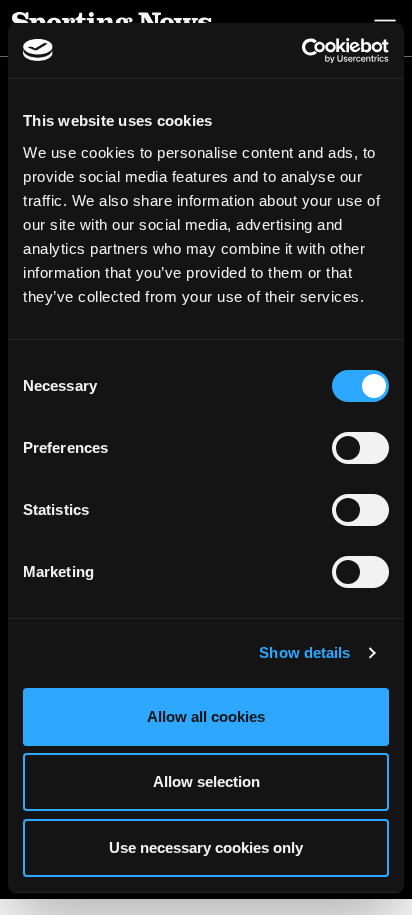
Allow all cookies (206, 716)
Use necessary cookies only (206, 847)
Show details (304, 652)
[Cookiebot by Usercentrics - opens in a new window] (301, 51)
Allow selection (206, 781)
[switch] (360, 448)
